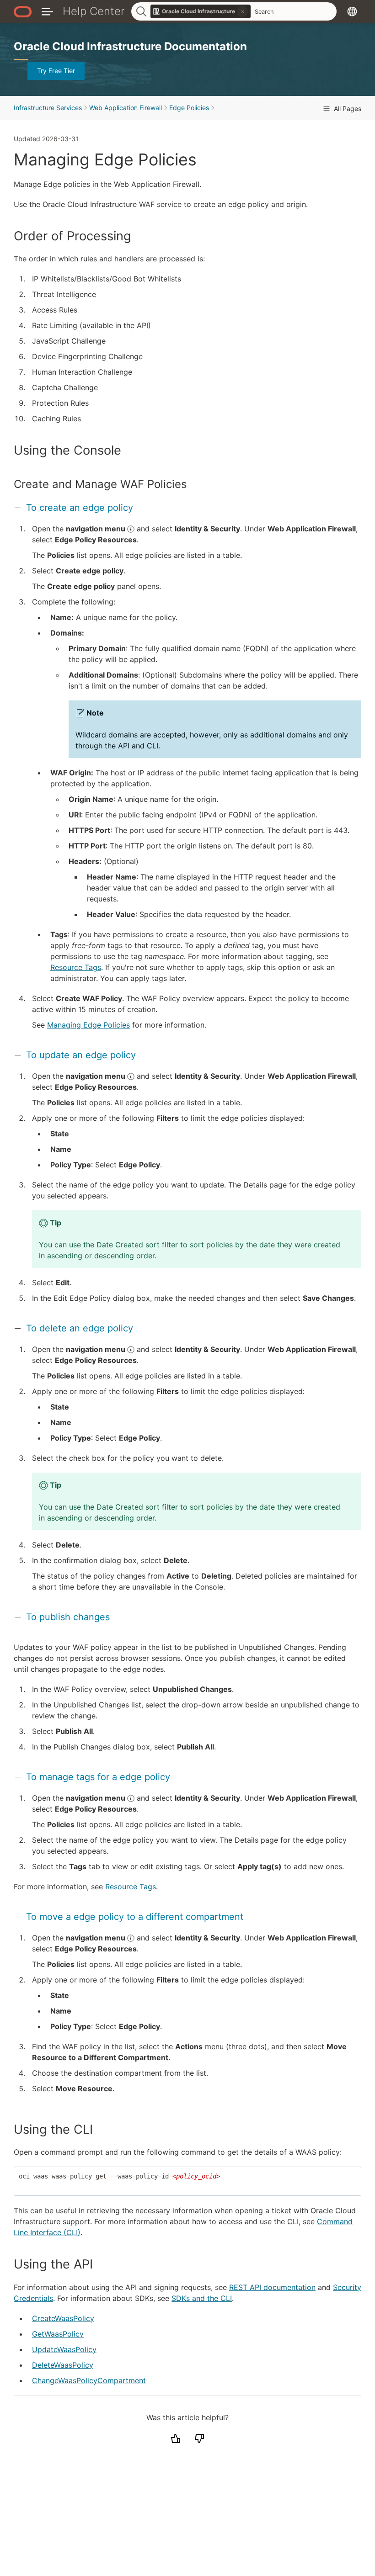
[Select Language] (352, 11)
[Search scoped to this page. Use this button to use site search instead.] (242, 11)
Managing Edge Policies (88, 1025)
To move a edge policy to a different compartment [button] (135, 1917)
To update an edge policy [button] (81, 1055)
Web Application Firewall (126, 108)
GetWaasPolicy (58, 2334)
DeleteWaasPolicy (63, 2365)
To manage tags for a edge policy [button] (98, 1777)
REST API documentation (272, 2287)
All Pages (347, 109)
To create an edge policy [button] (80, 508)
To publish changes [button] (68, 1617)
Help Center (94, 11)
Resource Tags (76, 967)
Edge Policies (189, 108)
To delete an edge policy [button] (80, 1328)
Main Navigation (47, 11)
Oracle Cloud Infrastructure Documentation (130, 46)
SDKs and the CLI (202, 2298)
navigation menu (96, 529)
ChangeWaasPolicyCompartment (89, 2380)
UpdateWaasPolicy (64, 2349)
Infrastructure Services (48, 108)
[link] (201, 11)
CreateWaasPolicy (63, 2318)
